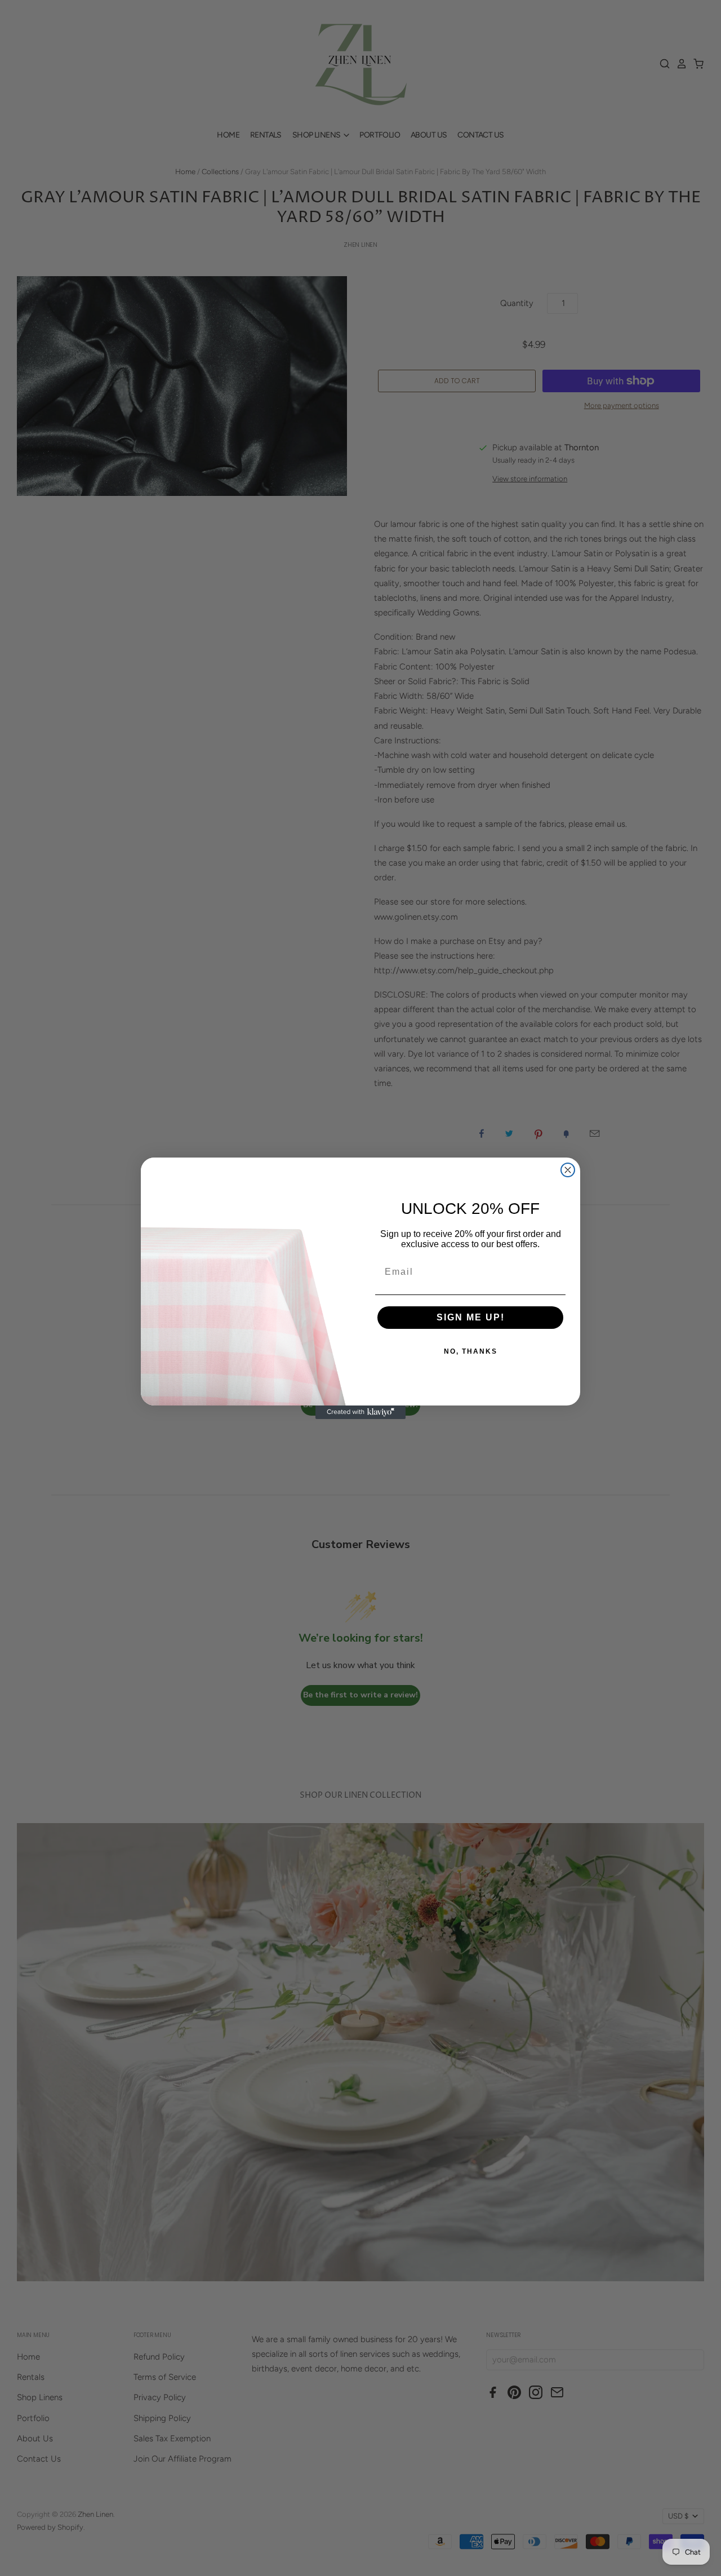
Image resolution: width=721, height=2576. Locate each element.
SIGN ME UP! (471, 1317)
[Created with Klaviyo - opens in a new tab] (360, 1412)
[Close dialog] (568, 1170)
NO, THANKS (471, 1351)
